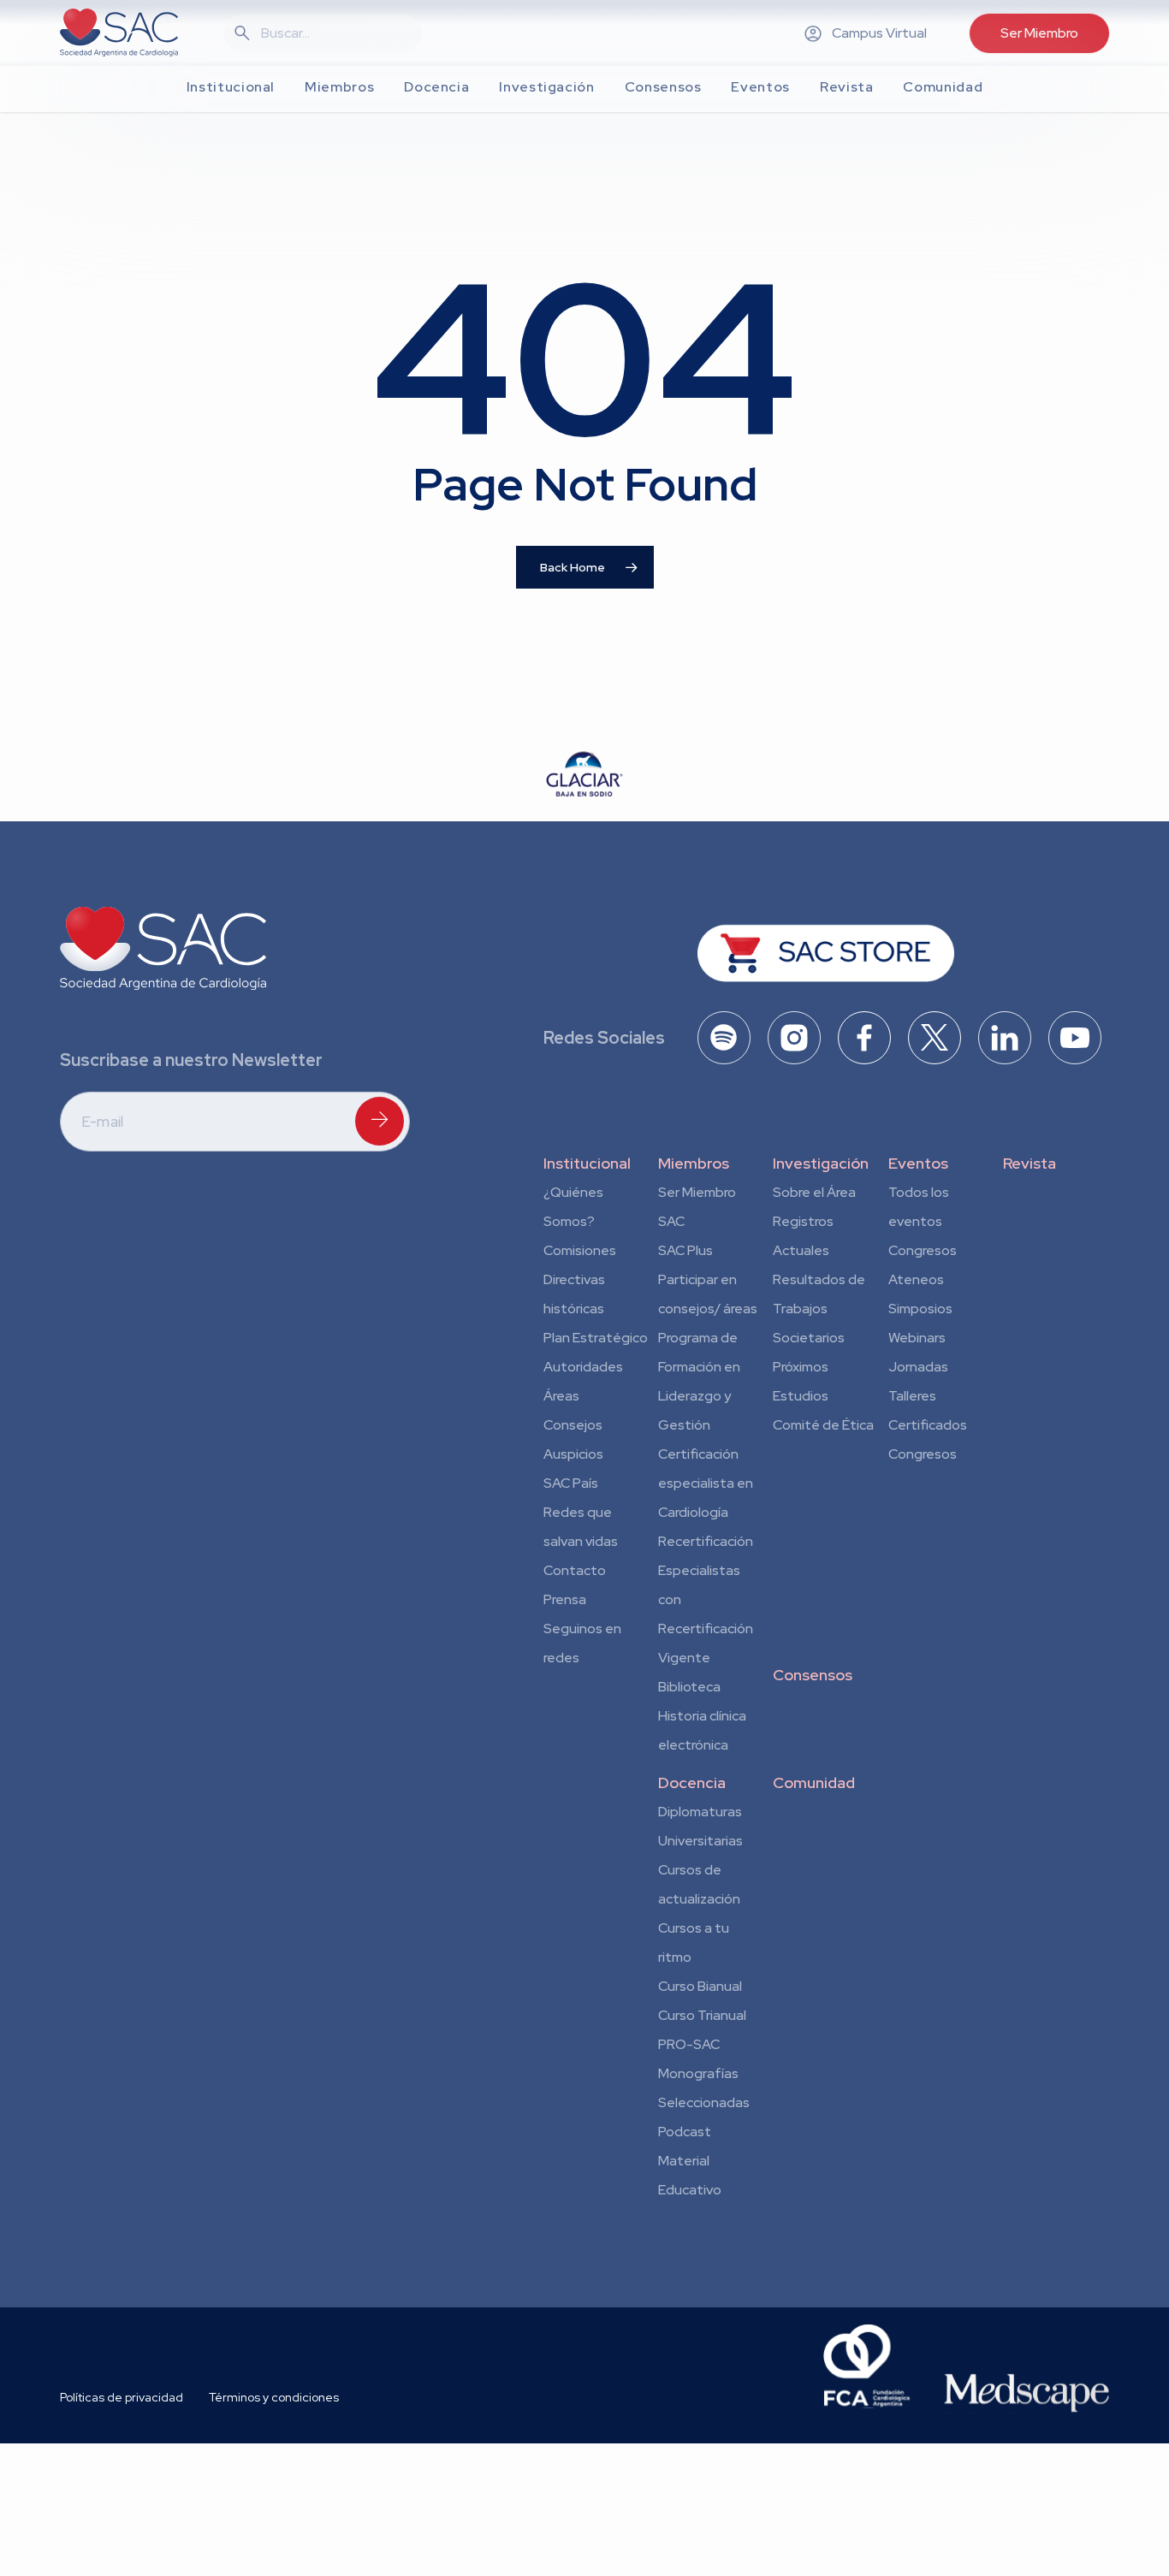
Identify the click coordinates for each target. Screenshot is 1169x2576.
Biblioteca (689, 1687)
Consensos (813, 1675)
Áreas (561, 1396)
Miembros (694, 1163)
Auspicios (573, 1454)
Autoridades (583, 1367)
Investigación (821, 1163)
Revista (1030, 1163)
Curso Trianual (702, 2015)
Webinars (917, 1338)
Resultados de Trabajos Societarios (819, 1309)
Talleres (912, 1396)
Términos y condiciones (274, 2397)
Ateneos (916, 1279)
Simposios (920, 1309)
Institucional (587, 1163)
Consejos (573, 1425)
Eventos (918, 1163)
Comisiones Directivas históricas (580, 1279)
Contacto (575, 1570)
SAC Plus (685, 1250)
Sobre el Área (814, 1192)
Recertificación (706, 1541)
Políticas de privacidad (122, 2397)
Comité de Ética (823, 1425)
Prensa (565, 1599)
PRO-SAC (689, 2044)
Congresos (923, 1250)
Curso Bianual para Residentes (700, 1989)
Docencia (692, 1782)
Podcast (685, 2132)
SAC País (571, 1483)
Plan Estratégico (596, 1338)
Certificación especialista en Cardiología (706, 1483)
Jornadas (918, 1367)
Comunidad (814, 1782)
